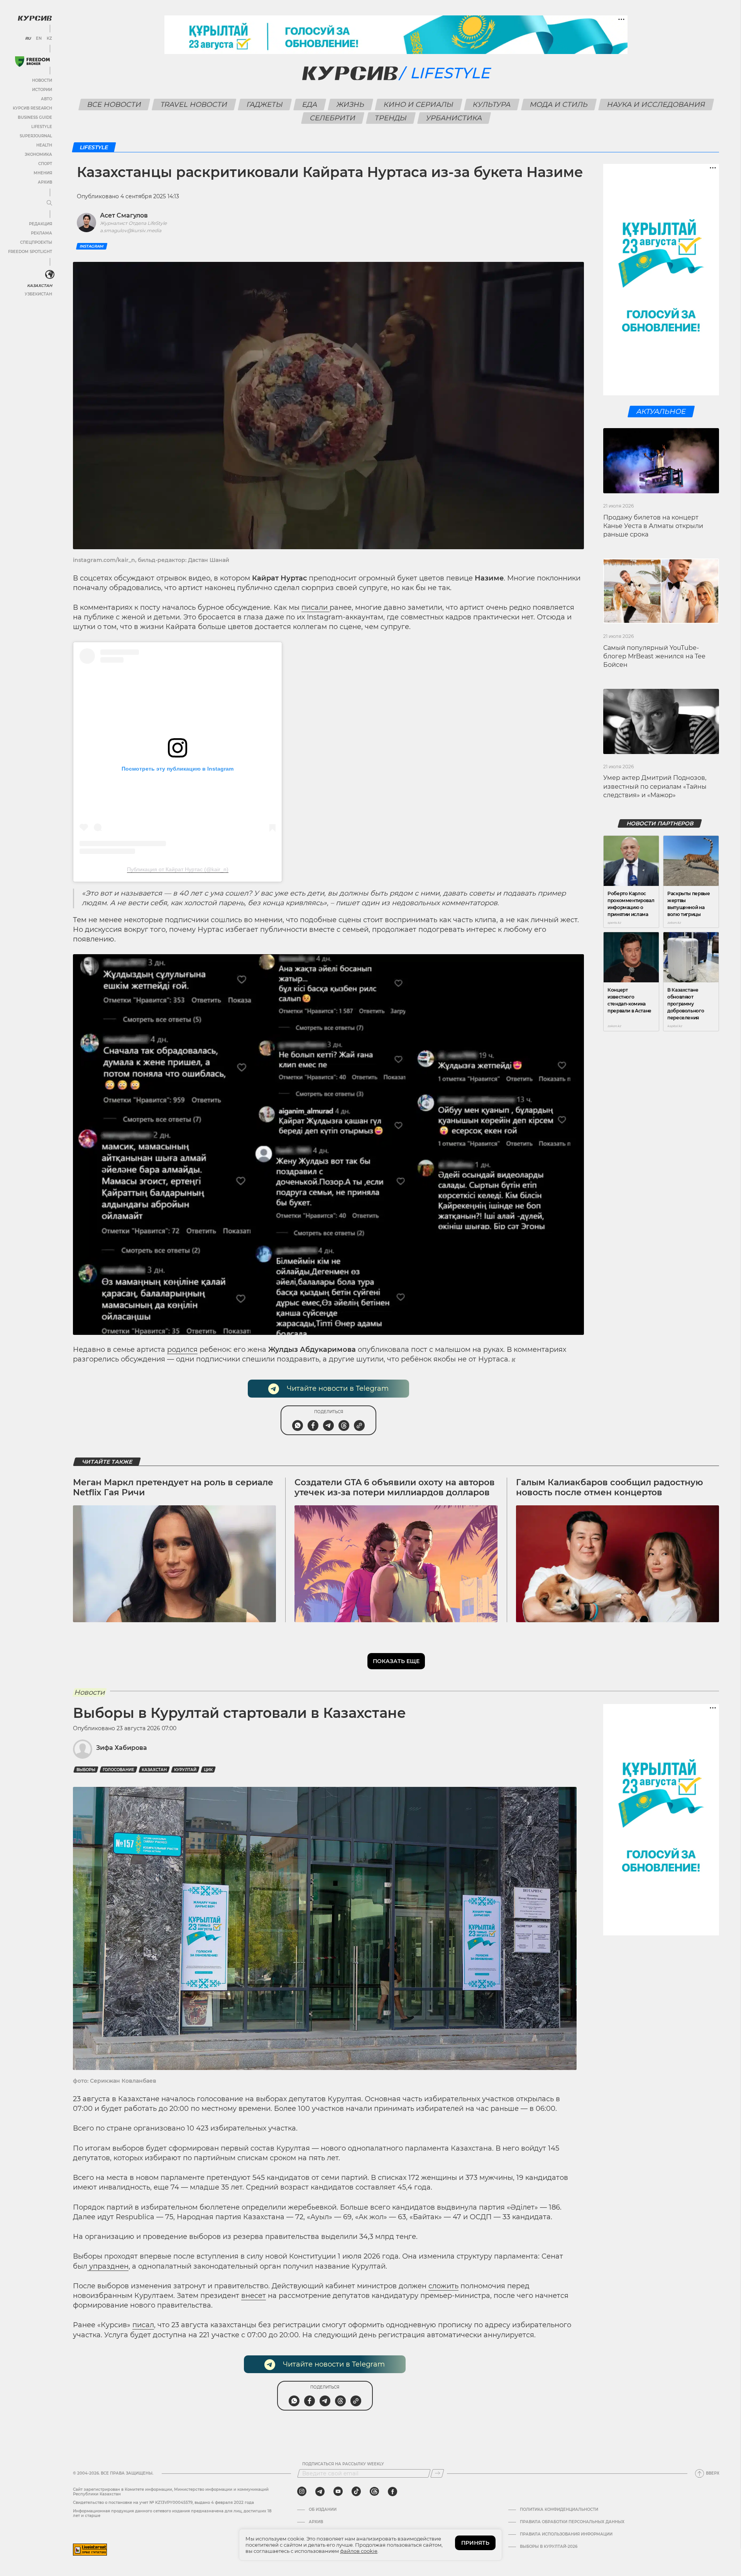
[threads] (374, 2492)
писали (316, 607)
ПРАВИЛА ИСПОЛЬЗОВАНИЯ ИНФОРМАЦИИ (566, 2534)
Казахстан (40, 286)
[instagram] (302, 2492)
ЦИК (208, 1770)
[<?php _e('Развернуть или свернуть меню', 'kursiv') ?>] (50, 275)
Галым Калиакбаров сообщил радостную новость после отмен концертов (610, 1487)
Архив (45, 182)
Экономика (38, 154)
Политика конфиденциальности (559, 2510)
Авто (47, 99)
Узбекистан (38, 294)
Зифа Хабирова (122, 1748)
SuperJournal (36, 136)
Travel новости (194, 105)
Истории (42, 90)
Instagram (92, 246)
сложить (443, 2286)
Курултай (185, 1770)
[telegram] (320, 2492)
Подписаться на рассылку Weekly (343, 2464)
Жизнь (350, 105)
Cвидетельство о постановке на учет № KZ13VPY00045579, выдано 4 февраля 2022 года (163, 2503)
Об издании (323, 2510)
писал (143, 2325)
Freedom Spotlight (30, 252)
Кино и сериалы (418, 105)
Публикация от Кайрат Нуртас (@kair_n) (178, 869)
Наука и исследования (656, 105)
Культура (491, 105)
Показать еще (396, 1661)
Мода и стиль (559, 105)
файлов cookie (359, 2551)
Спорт (45, 164)
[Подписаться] (437, 2473)
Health (44, 145)
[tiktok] (356, 2492)
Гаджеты (265, 105)
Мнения (43, 173)
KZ (49, 39)
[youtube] (338, 2492)
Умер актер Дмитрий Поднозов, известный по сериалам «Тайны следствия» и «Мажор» (655, 786)
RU (28, 39)
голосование (118, 1770)
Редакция (41, 224)
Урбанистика (454, 118)
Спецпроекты (36, 242)
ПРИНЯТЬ (475, 2543)
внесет (254, 2296)
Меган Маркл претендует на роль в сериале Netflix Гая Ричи (173, 1487)
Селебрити (333, 118)
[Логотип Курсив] (35, 18)
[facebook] (392, 2492)
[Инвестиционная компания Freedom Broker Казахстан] (32, 62)
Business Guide (35, 117)
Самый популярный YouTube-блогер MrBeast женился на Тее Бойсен (654, 656)
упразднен (108, 2266)
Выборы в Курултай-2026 (549, 2547)
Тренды (391, 118)
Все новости (114, 105)
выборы (86, 1770)
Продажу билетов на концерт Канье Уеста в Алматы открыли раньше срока (653, 526)
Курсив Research (32, 108)
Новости (42, 80)
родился (182, 1350)
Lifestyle (42, 127)
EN (39, 39)
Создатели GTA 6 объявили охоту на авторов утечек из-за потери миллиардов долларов (395, 1487)
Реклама (41, 233)
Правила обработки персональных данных (572, 2522)
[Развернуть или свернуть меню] (49, 203)
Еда (310, 105)
